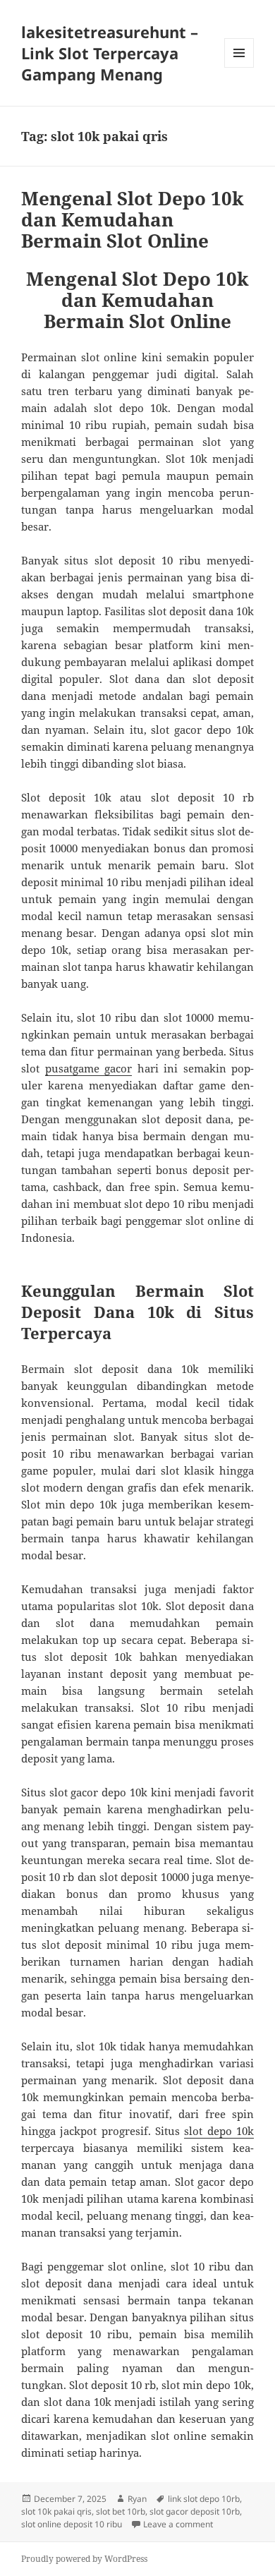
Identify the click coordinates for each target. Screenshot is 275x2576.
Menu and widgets (239, 67)
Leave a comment (178, 2524)
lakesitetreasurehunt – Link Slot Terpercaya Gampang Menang (110, 53)
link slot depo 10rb (204, 2499)
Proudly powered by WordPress (84, 2559)
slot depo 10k (219, 2131)
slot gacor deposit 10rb (195, 2511)
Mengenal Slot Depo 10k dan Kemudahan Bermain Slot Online (133, 219)
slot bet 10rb (121, 2511)
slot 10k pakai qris (56, 2511)
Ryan (137, 2499)
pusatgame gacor (89, 1068)
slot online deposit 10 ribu (72, 2524)
